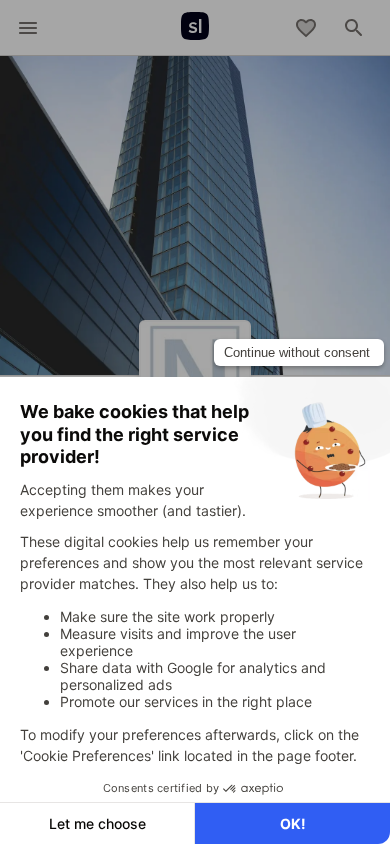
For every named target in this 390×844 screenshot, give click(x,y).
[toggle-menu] (28, 28)
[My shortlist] (306, 28)
